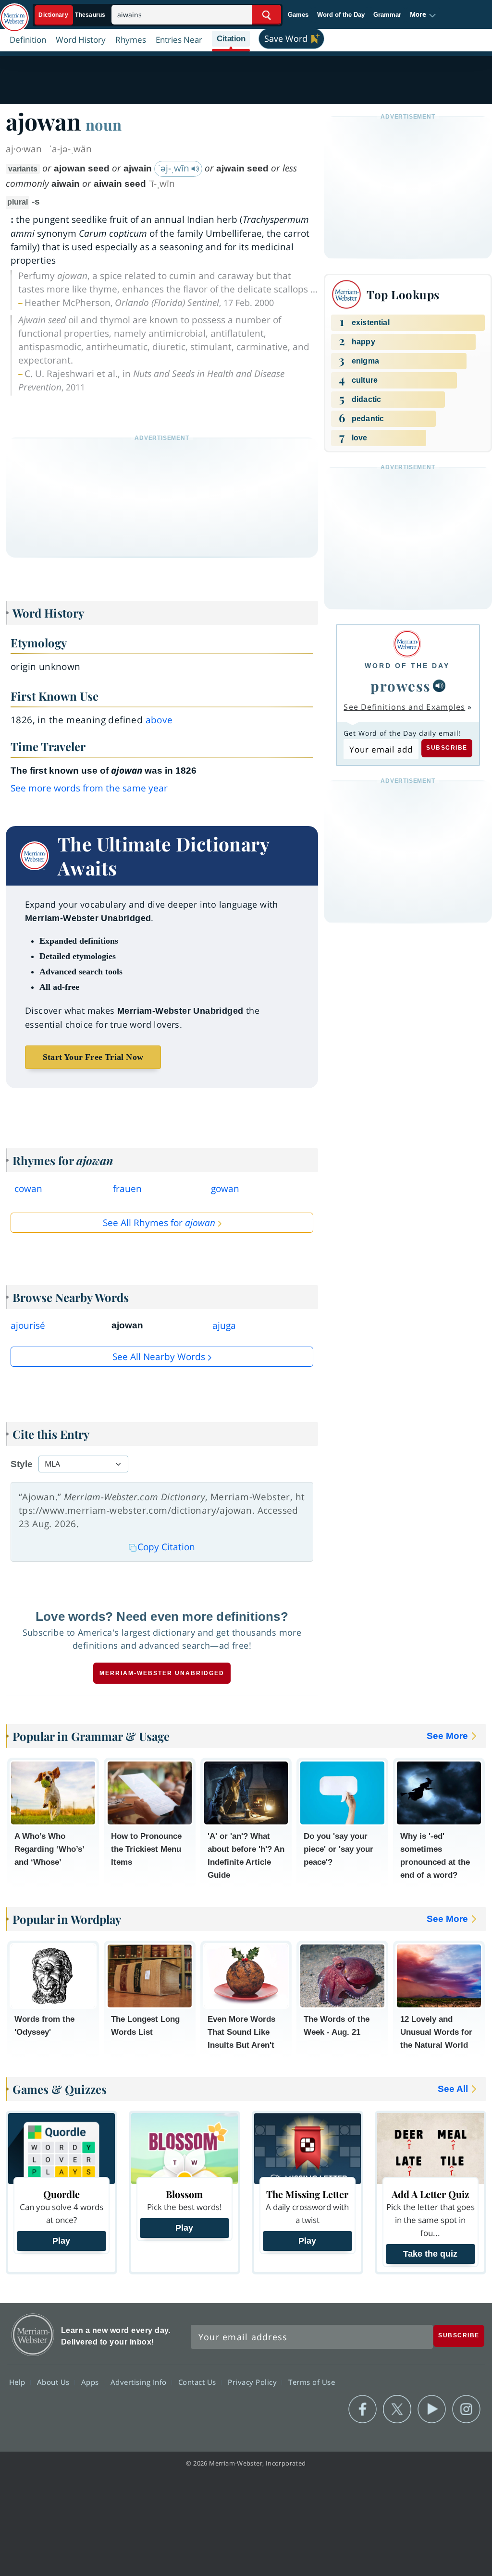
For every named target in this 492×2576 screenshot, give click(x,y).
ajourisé (28, 1325)
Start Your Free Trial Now (93, 1057)
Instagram (466, 2409)
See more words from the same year (89, 788)
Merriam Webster (33, 2335)
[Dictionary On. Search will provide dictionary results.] (73, 15)
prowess (401, 686)
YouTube (432, 2409)
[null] (439, 686)
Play (61, 2241)
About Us (55, 2382)
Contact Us (198, 2382)
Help (18, 2382)
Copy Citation (166, 1547)
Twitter (397, 2409)
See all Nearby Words (159, 1357)
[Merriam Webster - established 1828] (14, 13)
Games (298, 15)
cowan (28, 1189)
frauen (127, 1189)
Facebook (363, 2409)
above (159, 720)
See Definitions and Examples (404, 707)
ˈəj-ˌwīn (175, 168)
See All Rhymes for (159, 1223)
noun (104, 124)
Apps (91, 2382)
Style (22, 1464)
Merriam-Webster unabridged (162, 1673)
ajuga (224, 1325)
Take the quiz (430, 2254)
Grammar (387, 15)
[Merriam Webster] (407, 644)
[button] (423, 15)
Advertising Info (140, 2382)
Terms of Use (312, 2382)
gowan (225, 1189)
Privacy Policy (253, 2382)
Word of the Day (341, 15)
